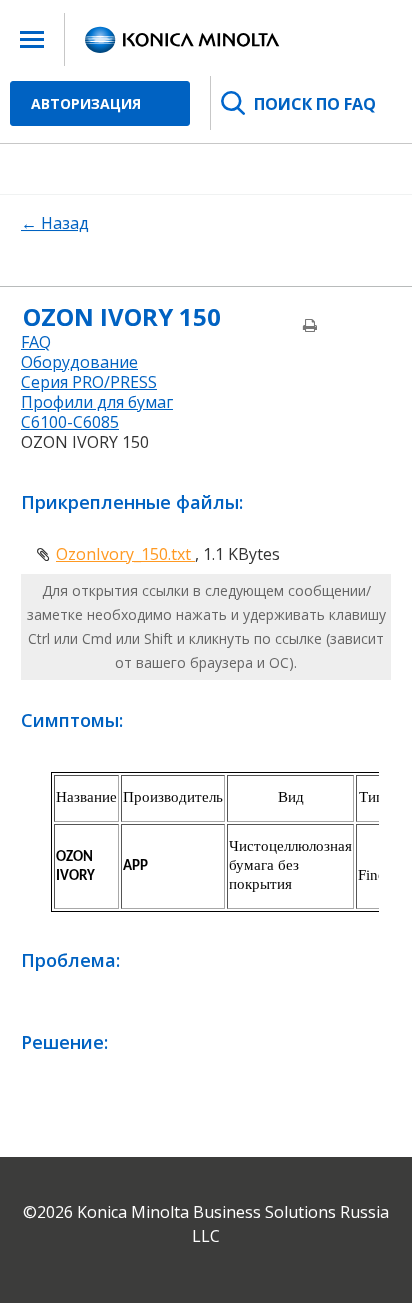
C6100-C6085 (70, 422)
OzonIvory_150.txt (125, 554)
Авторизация (86, 103)
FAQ (36, 342)
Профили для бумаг (97, 402)
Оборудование (79, 362)
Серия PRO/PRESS (89, 382)
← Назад (55, 223)
